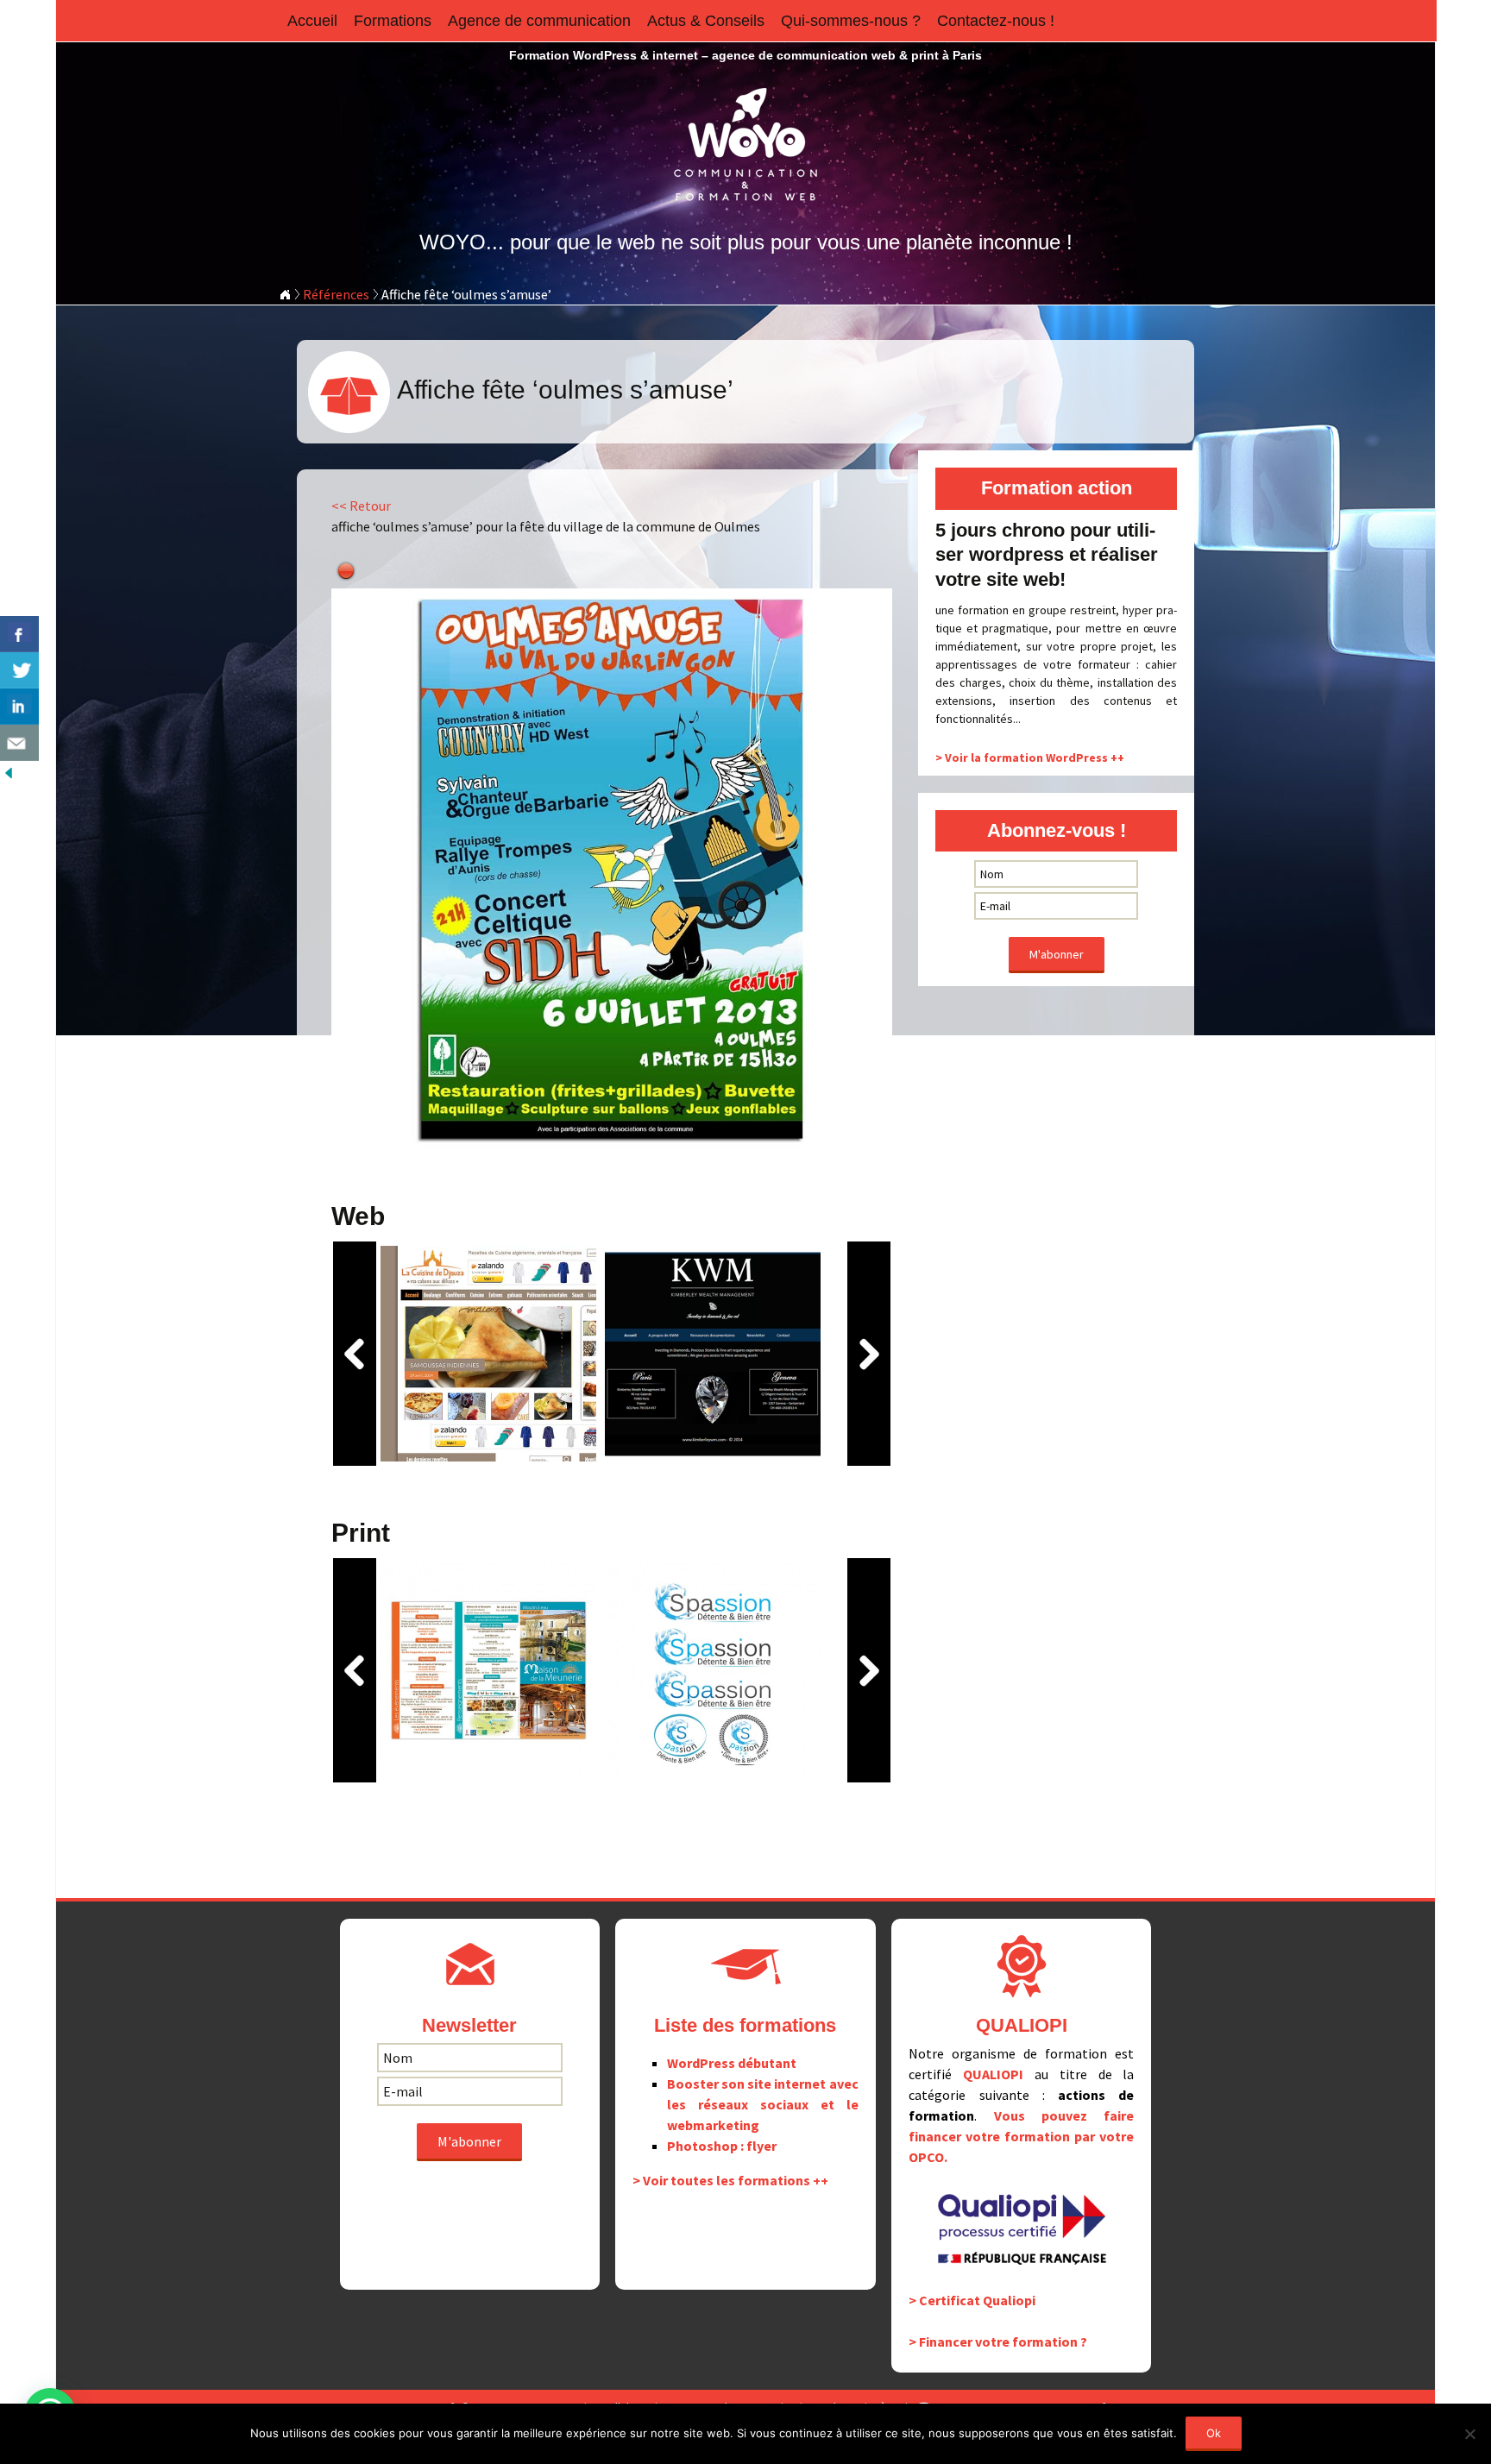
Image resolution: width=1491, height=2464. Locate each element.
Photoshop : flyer (722, 2146)
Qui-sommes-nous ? (851, 21)
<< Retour (361, 506)
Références (336, 294)
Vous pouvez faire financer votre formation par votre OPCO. (1021, 2136)
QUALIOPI (993, 2074)
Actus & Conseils (706, 21)
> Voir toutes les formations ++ (730, 2180)
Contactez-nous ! (996, 21)
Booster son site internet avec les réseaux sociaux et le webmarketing (762, 2104)
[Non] (1469, 2434)
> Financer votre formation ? (998, 2341)
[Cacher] (9, 771)
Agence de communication (539, 21)
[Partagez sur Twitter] (19, 670)
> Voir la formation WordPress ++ (1030, 757)
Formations (393, 21)
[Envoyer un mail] (19, 743)
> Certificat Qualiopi (972, 2300)
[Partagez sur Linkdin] (19, 707)
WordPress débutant (732, 2063)
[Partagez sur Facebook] (19, 634)
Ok (1214, 2433)
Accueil (312, 21)
